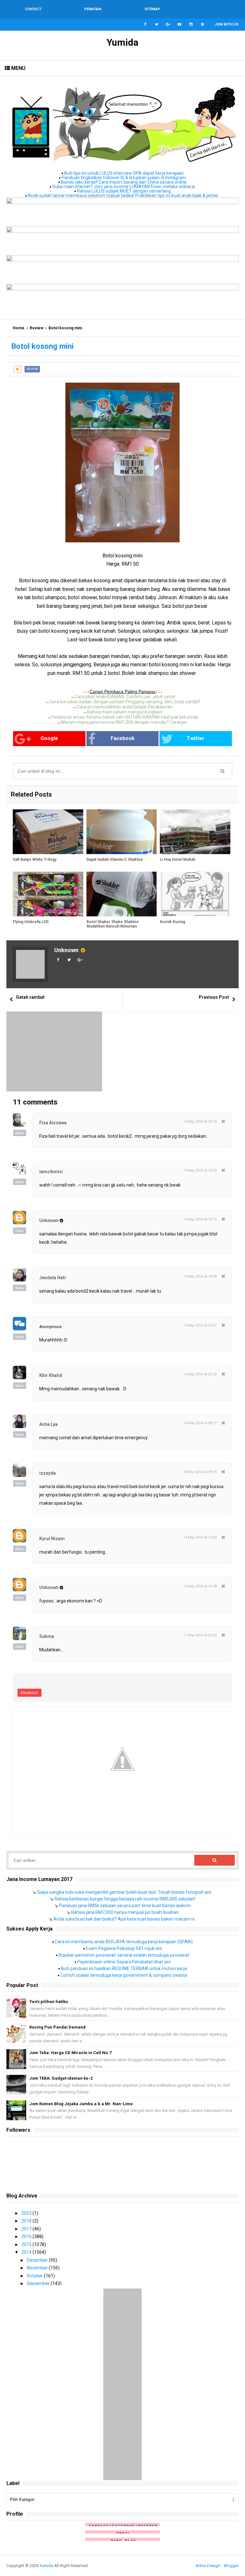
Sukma (47, 1636)
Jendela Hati (52, 1278)
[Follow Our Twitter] (157, 25)
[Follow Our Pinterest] (203, 25)
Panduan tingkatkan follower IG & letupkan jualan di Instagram (124, 178)
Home (19, 328)
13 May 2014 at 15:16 (200, 1219)
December (38, 2260)
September (39, 2283)
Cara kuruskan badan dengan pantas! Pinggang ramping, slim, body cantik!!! (125, 702)
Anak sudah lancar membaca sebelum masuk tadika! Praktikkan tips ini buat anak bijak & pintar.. (124, 195)
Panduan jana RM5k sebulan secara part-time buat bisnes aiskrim (125, 1906)
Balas (20, 1133)
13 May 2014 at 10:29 (200, 1170)
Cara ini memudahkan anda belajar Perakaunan (125, 707)
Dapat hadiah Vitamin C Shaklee (115, 860)
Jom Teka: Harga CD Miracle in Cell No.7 (70, 2053)
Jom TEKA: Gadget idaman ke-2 (61, 2078)
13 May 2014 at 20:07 (200, 1325)
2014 (27, 2252)
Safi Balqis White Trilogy (35, 860)
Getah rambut (30, 997)
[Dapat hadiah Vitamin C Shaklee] (122, 832)
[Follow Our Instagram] (191, 25)
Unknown (66, 950)
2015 (27, 2244)
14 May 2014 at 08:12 (200, 1423)
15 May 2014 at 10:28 (200, 1586)
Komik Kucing (172, 922)
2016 (27, 2236)
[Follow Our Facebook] (145, 25)
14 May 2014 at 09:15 (200, 1472)
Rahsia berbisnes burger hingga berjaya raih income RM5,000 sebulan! (125, 1899)
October (35, 2276)
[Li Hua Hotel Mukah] (195, 832)
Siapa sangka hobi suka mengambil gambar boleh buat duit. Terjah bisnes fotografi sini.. (125, 1892)
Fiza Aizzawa (53, 1123)
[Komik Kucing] (195, 894)
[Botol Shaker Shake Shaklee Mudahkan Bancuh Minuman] (122, 894)
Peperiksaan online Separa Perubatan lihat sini (124, 1962)
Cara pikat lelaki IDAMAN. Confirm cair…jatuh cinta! (125, 697)
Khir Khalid (51, 1375)
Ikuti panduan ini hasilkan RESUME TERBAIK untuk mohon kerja (124, 1968)
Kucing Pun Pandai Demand (57, 2027)
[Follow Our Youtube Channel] (180, 25)
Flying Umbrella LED (31, 922)
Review (37, 328)
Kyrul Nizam (52, 1539)
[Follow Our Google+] (168, 25)
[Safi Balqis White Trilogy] (48, 832)
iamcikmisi (51, 1172)
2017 (27, 2229)
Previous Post (214, 997)
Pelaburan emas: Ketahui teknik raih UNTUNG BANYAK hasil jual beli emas (125, 717)
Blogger (231, 2566)
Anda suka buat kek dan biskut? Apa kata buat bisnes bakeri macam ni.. (125, 1919)
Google (49, 738)
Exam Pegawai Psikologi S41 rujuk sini (124, 1948)
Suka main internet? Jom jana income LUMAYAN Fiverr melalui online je (124, 187)
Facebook (123, 738)
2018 (27, 2221)
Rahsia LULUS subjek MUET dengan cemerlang (124, 191)
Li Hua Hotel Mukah (178, 860)
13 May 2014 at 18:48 (200, 1277)
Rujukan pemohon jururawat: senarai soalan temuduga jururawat (124, 1955)
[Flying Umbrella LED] (48, 894)
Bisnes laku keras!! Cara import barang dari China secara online (124, 182)
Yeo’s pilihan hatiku (49, 2002)
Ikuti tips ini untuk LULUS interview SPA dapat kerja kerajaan (124, 173)
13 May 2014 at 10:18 (200, 1122)
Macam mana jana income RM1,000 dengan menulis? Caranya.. (125, 722)
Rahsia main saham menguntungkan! (125, 712)
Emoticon (30, 1693)
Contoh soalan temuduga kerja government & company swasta (124, 1975)
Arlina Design (208, 2566)
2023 (27, 2213)
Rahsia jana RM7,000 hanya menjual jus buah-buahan (125, 1912)
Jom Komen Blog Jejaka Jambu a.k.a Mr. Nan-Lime (81, 2104)
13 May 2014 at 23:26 (200, 1374)
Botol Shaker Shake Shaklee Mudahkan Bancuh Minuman (113, 924)
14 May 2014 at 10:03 (200, 1537)
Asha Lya (48, 1424)
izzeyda (48, 1473)
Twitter (196, 738)
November (38, 2268)
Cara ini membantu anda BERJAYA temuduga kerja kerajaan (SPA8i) (124, 1942)
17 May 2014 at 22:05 (200, 1635)
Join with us (227, 24)
